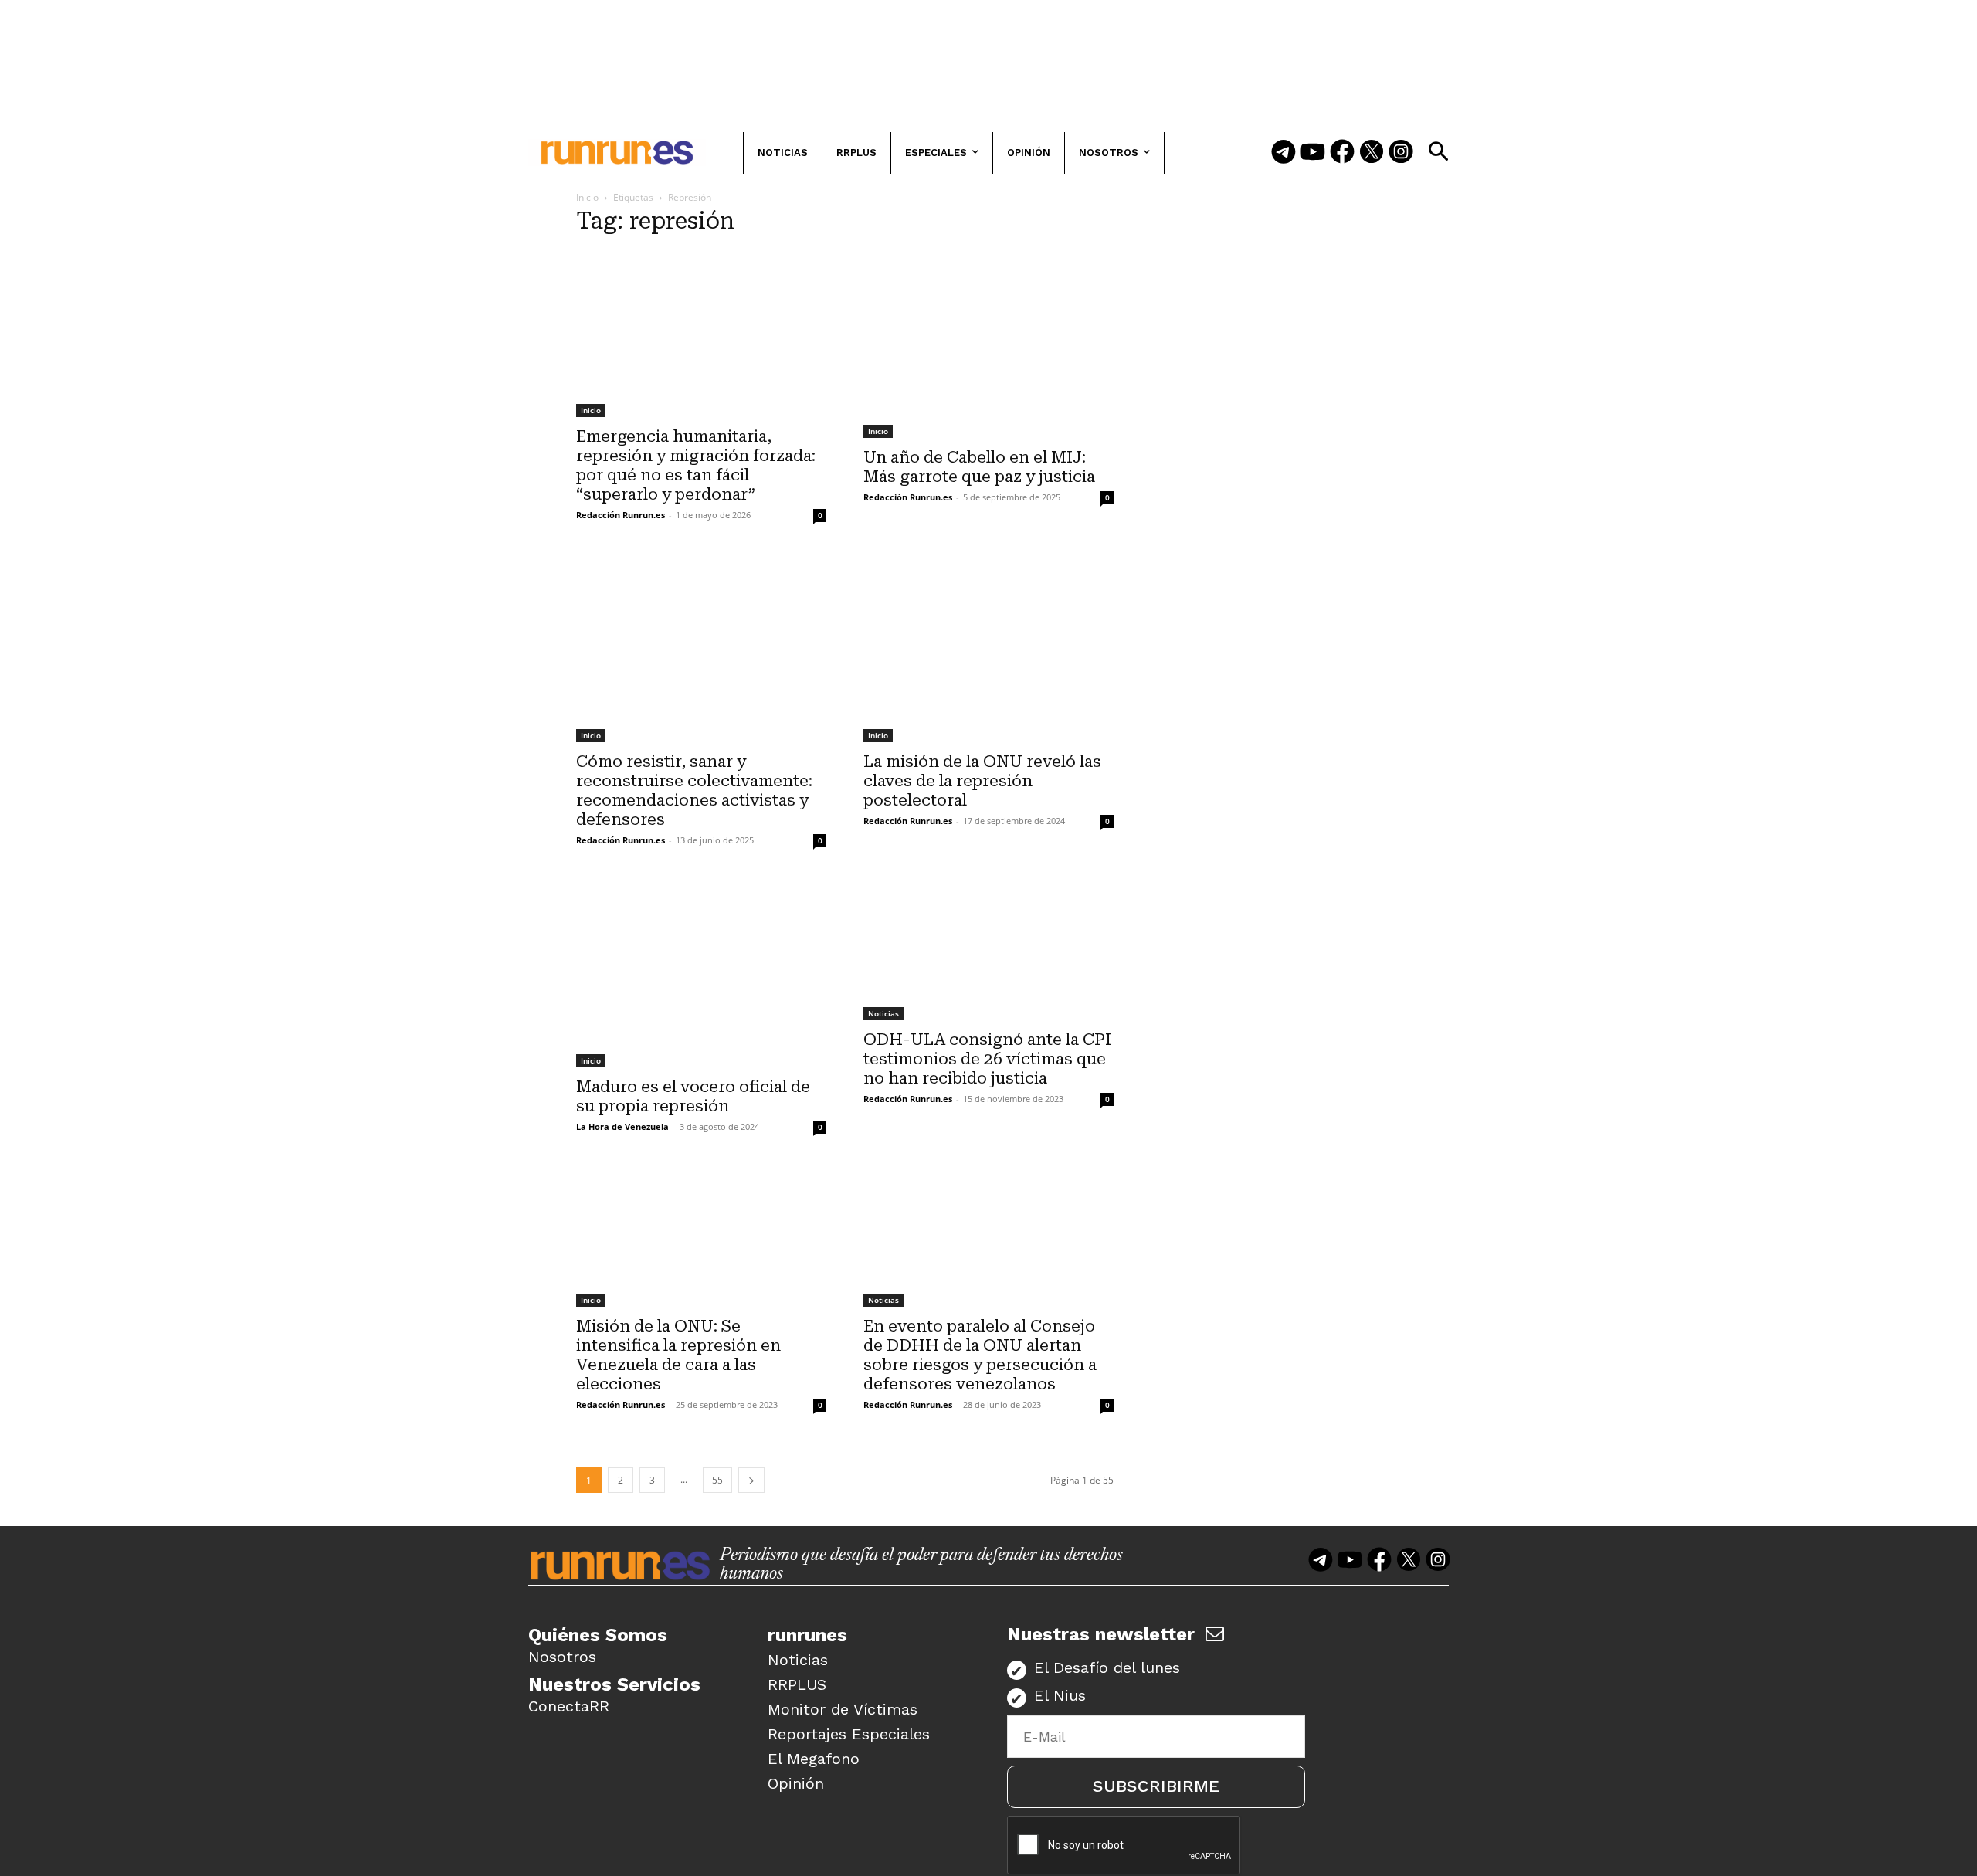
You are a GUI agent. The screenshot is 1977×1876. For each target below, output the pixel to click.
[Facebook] (1342, 153)
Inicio (587, 197)
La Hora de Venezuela (622, 1126)
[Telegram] (1284, 153)
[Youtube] (1313, 153)
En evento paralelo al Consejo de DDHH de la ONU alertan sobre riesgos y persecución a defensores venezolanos (980, 1355)
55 (717, 1480)
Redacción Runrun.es (621, 515)
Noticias (883, 1013)
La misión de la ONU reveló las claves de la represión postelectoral (982, 781)
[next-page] (751, 1480)
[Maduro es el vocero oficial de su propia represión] (701, 974)
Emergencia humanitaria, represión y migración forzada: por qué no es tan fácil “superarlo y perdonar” (696, 465)
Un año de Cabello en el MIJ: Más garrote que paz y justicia (979, 467)
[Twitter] (1372, 153)
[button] (1438, 151)
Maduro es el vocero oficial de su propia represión (693, 1096)
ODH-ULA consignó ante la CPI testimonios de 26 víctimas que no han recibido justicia (987, 1059)
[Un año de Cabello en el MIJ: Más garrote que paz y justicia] (988, 344)
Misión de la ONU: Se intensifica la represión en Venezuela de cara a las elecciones (678, 1355)
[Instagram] (1401, 153)
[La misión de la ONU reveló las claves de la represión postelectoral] (988, 648)
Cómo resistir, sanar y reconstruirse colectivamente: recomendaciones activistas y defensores (694, 790)
